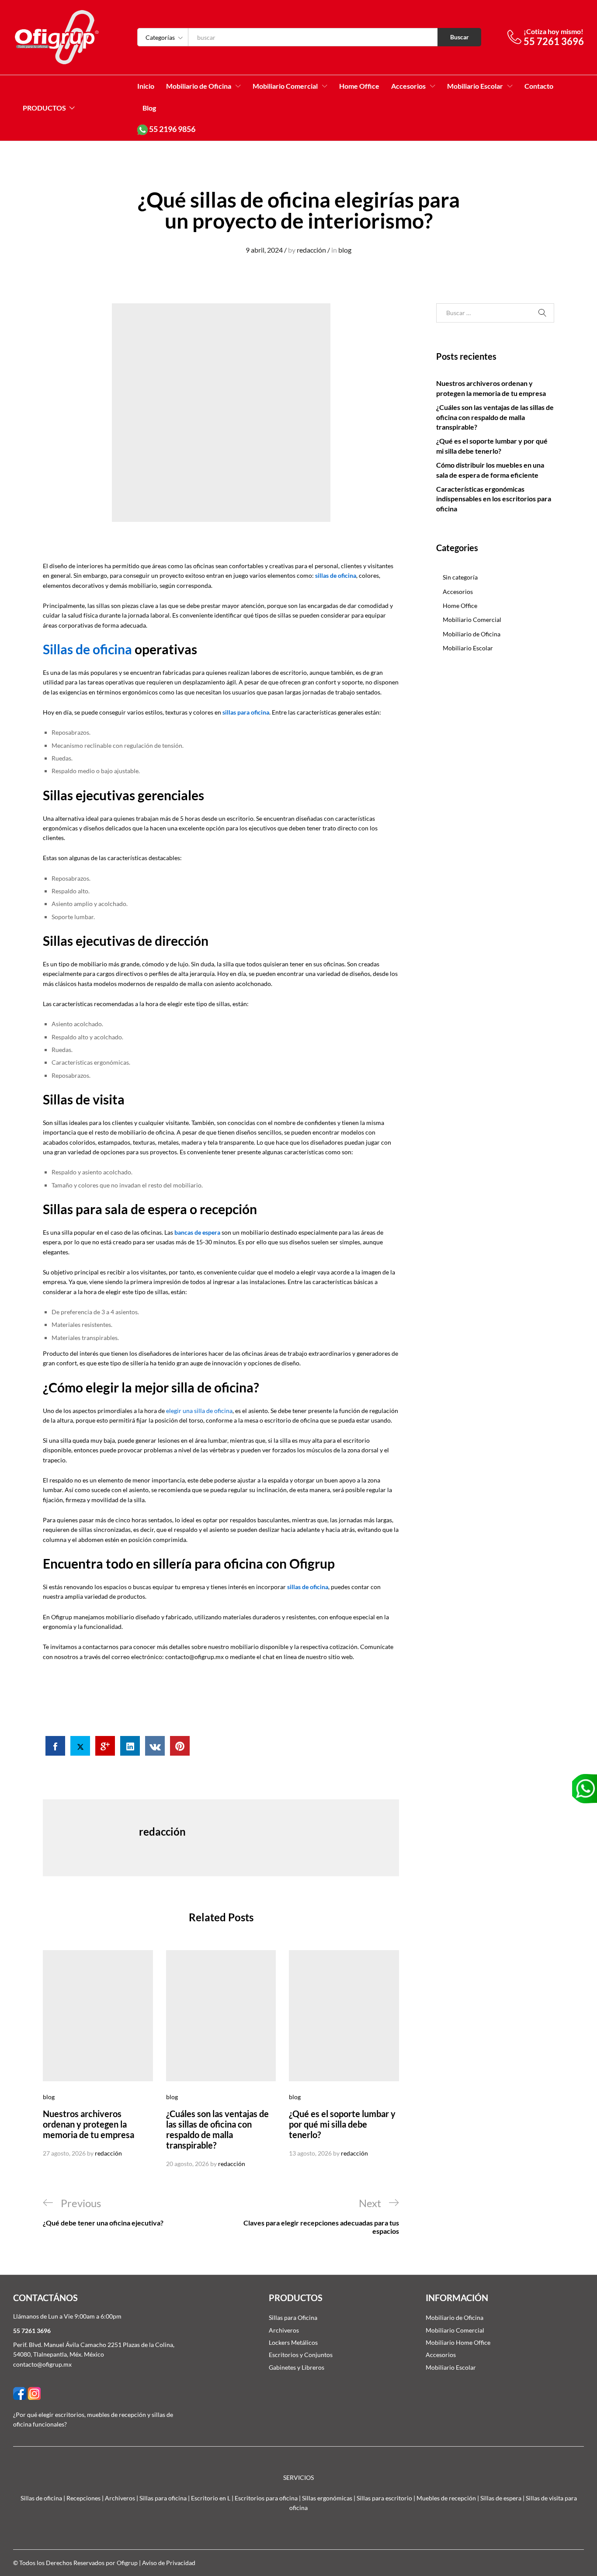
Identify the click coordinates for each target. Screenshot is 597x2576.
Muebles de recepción (446, 2498)
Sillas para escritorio (384, 2498)
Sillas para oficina (163, 2498)
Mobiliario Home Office (458, 2342)
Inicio (146, 86)
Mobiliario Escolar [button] (475, 86)
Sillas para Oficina (293, 2317)
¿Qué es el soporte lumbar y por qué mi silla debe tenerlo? (342, 2124)
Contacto (539, 86)
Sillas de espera (501, 2498)
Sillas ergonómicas (327, 2498)
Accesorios (458, 592)
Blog (149, 108)
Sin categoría (460, 577)
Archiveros (284, 2330)
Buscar (460, 37)
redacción (311, 250)
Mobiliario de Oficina (472, 634)
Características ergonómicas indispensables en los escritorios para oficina (494, 499)
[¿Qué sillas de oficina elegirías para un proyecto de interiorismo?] (55, 1746)
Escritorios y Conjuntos (301, 2355)
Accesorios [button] (408, 86)
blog (345, 250)
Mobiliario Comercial (472, 620)
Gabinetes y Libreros (297, 2367)
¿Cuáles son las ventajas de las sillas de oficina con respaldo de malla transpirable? (217, 2129)
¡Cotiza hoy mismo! (554, 31)
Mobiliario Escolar (468, 648)
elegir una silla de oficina (199, 1411)
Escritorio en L (211, 2498)
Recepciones (83, 2498)
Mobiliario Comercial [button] (285, 86)
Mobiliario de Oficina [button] (199, 86)
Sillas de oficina (87, 649)
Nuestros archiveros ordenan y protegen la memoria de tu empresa (89, 2124)
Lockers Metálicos (293, 2342)
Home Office (359, 86)
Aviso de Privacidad (169, 2563)
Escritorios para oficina (266, 2498)
